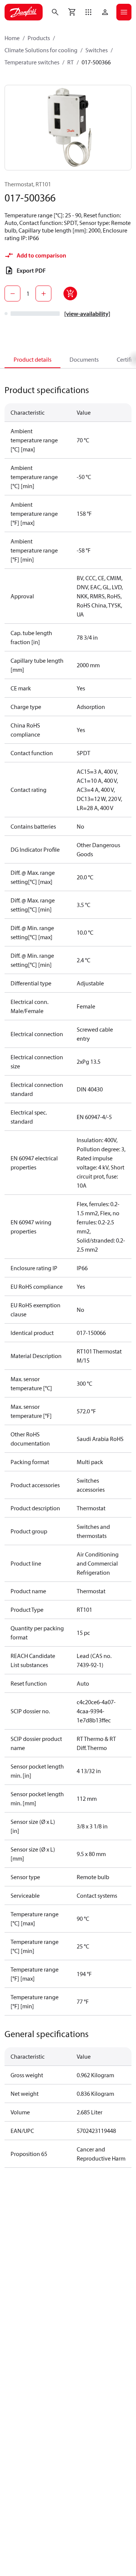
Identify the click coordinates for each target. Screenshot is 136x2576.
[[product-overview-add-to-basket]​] (70, 294)
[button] (88, 12)
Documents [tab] (84, 359)
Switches (97, 50)
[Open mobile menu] (124, 12)
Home (12, 38)
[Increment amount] (43, 294)
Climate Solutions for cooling (41, 50)
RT (70, 62)
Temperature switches (32, 62)
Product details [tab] (32, 359)
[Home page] (24, 12)
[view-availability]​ (87, 314)
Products (39, 38)
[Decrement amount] (12, 294)
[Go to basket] (72, 12)
